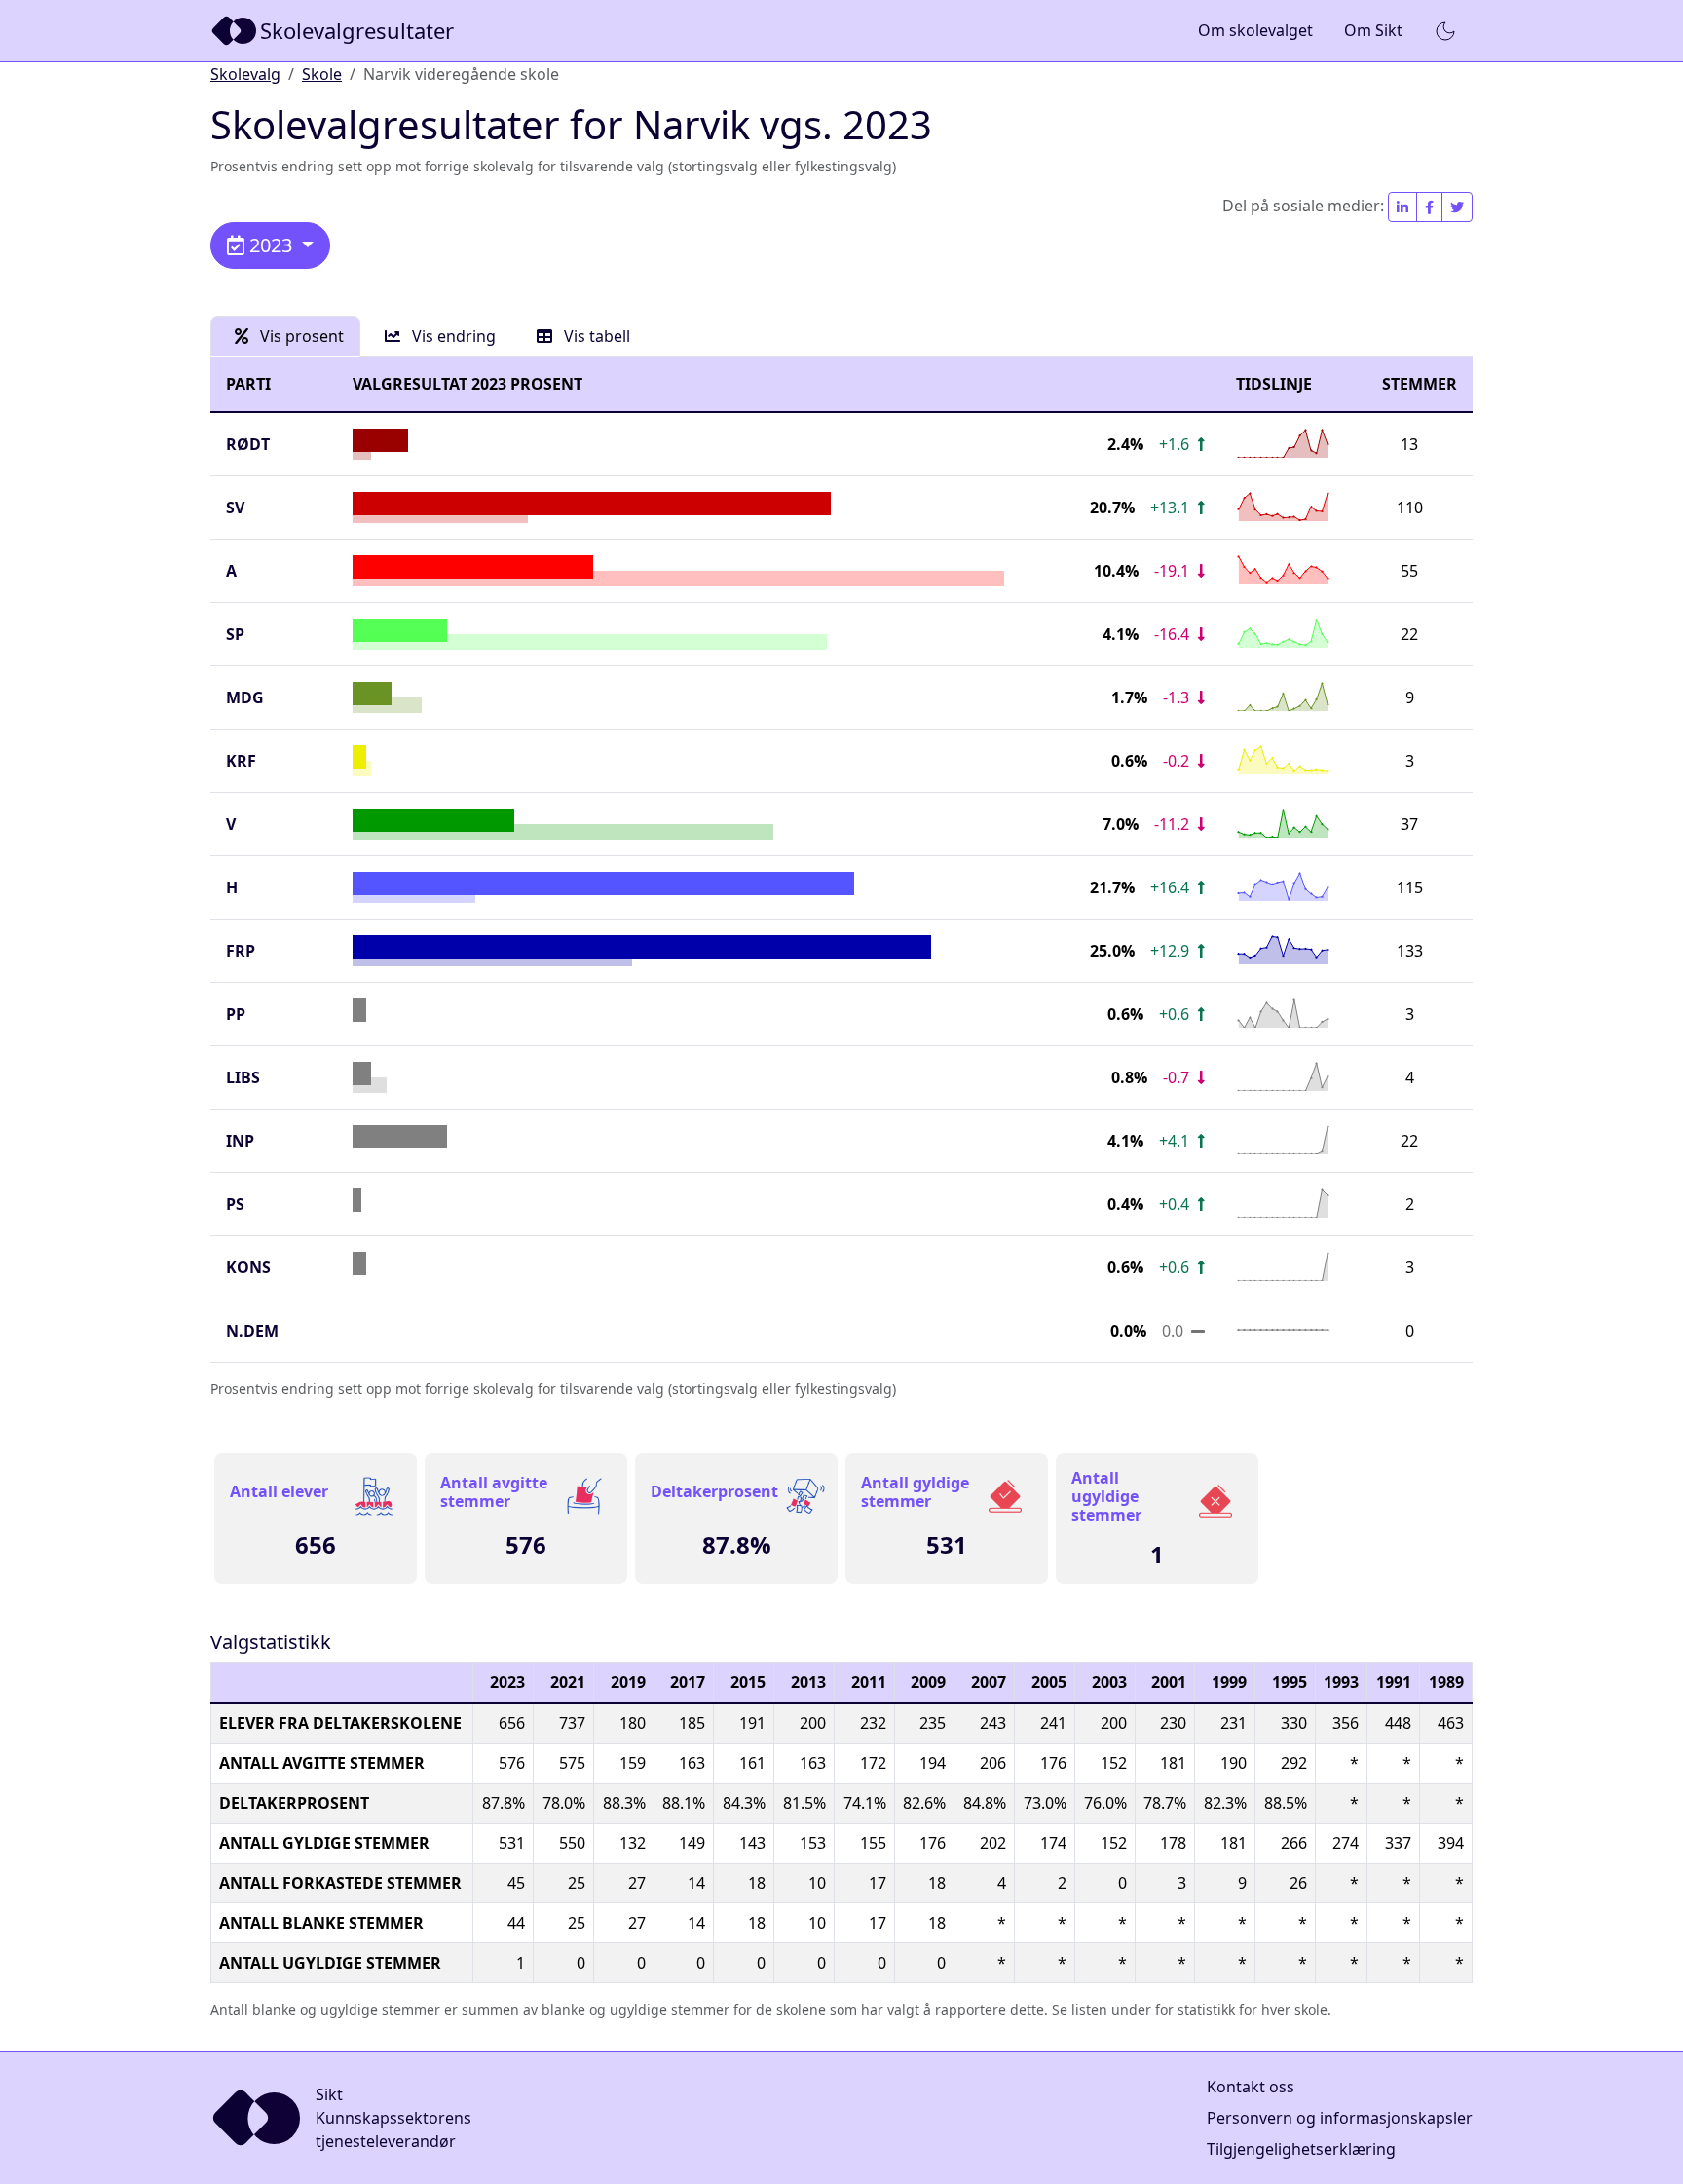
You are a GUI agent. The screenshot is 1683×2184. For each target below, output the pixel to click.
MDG (245, 697)
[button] (1445, 31)
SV (235, 508)
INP (240, 1141)
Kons (248, 1267)
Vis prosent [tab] (300, 336)
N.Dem (252, 1331)
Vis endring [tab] (452, 336)
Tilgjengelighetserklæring (1301, 2149)
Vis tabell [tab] (595, 336)
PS (235, 1204)
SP (235, 634)
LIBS (243, 1077)
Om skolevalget (1255, 30)
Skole (322, 74)
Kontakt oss (1251, 2087)
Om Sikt (1373, 30)
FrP (241, 951)
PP (236, 1014)
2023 (271, 245)
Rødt (248, 444)
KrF (241, 761)
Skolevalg (245, 74)
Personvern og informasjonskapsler (1340, 2118)
